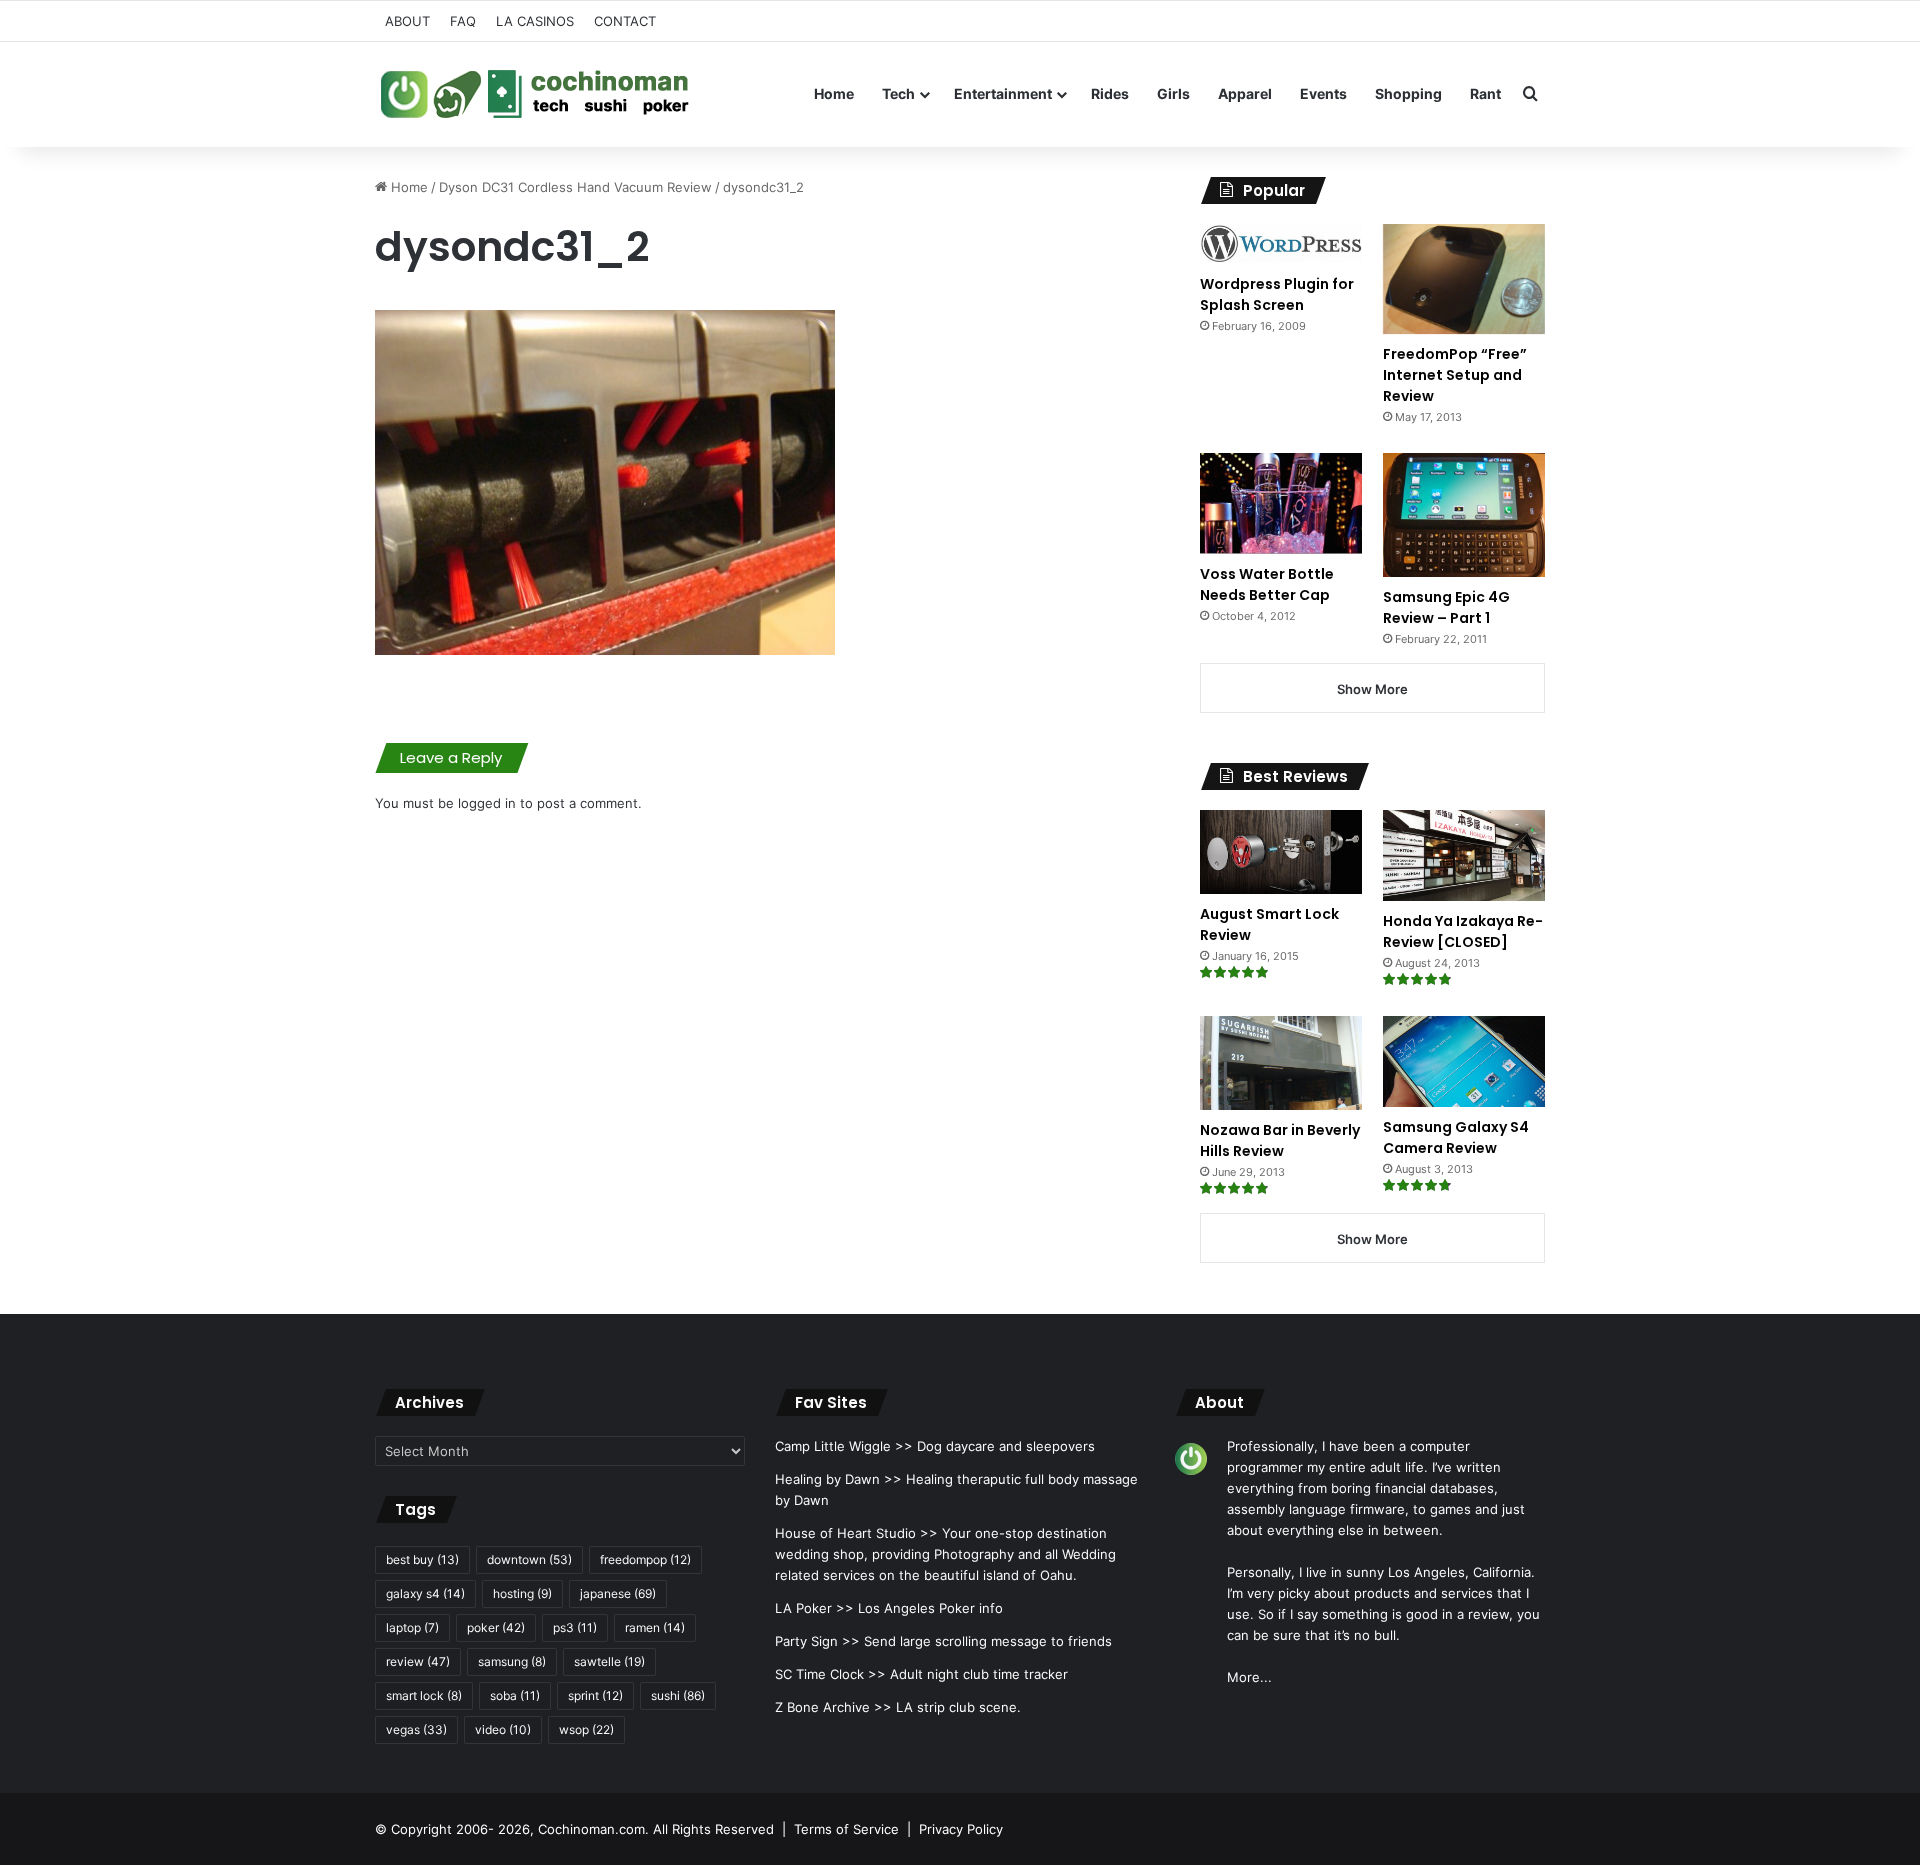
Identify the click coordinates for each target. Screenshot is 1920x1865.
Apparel (1245, 93)
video (503, 1729)
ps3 (575, 1627)
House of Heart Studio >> (856, 1533)
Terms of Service (846, 1829)
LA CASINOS (535, 21)
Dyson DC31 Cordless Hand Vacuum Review (575, 187)
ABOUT (407, 21)
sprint (595, 1695)
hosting (522, 1593)
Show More (1372, 689)
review (418, 1661)
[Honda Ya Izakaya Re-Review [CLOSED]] (1464, 855)
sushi (678, 1695)
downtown (529, 1559)
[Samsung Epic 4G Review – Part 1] (1464, 514)
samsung (512, 1661)
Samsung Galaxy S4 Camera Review (1456, 1137)
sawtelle (609, 1661)
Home (834, 93)
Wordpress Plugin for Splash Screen (1277, 294)
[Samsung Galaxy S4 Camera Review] (1464, 1061)
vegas (416, 1729)
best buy (422, 1559)
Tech (898, 93)
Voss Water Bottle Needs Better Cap (1267, 584)
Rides (1110, 93)
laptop (412, 1627)
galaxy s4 (425, 1593)
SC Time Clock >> (830, 1674)
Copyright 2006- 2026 (460, 1829)
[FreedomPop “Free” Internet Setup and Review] (1464, 279)
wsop (586, 1729)
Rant (1485, 93)
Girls (1173, 93)
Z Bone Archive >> (833, 1707)
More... (1249, 1677)
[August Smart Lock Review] (1281, 852)
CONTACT (625, 21)
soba (515, 1695)
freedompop (645, 1559)
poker (496, 1627)
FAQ (463, 21)
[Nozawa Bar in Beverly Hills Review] (1281, 1063)
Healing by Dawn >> (838, 1479)
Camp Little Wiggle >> (844, 1446)
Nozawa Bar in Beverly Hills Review (1280, 1140)
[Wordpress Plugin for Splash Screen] (1281, 244)
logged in (487, 803)
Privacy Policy (961, 1829)
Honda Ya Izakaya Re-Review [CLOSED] (1463, 931)
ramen (655, 1627)
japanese (618, 1593)
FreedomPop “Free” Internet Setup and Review (1455, 375)
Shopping (1408, 93)
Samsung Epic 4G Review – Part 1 (1446, 607)
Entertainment (1003, 93)
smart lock (424, 1695)
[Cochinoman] (535, 94)
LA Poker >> (814, 1608)
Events (1323, 93)
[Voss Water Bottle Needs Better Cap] (1281, 503)
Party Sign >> (817, 1641)
